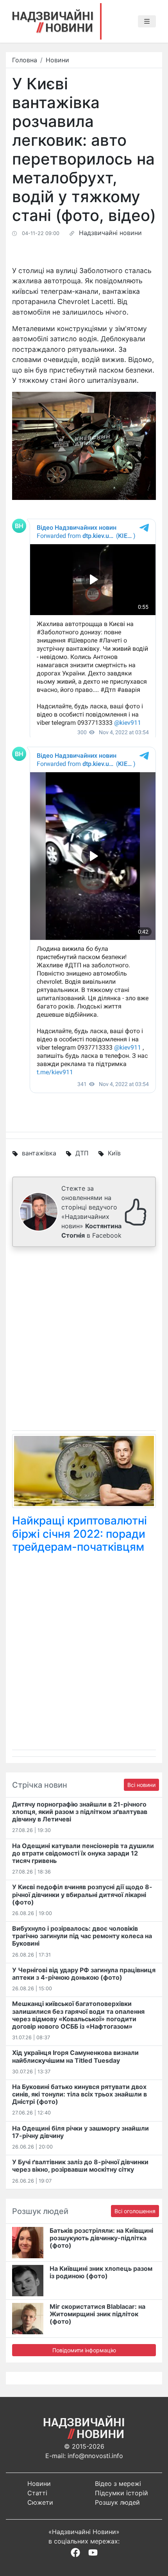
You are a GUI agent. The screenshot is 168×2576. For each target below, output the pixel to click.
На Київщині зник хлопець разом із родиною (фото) (101, 2272)
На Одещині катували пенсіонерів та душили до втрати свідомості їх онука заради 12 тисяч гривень (83, 1853)
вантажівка (39, 1153)
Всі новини (141, 1785)
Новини (57, 60)
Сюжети (40, 2502)
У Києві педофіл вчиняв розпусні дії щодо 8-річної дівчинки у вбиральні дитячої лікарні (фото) (82, 1894)
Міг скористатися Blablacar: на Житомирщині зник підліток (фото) (97, 2314)
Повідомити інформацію (84, 2350)
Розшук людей (117, 2502)
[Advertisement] (84, 1340)
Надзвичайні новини (110, 233)
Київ (114, 1153)
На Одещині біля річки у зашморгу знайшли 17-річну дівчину (80, 2132)
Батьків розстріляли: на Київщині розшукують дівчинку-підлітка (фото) (101, 2238)
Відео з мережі (118, 2484)
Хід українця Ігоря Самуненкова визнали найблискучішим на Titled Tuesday (75, 2056)
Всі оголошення (135, 2211)
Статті (37, 2493)
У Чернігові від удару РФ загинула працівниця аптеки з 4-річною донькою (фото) (84, 1974)
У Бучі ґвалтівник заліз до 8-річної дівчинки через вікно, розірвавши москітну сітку (80, 2166)
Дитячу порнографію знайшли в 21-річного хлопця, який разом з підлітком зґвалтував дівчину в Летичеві (80, 1812)
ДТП (82, 1153)
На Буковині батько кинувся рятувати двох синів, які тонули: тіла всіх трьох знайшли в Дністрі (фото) (80, 2094)
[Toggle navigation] (147, 22)
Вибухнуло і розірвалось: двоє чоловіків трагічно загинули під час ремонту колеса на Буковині (82, 1936)
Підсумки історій (122, 2493)
